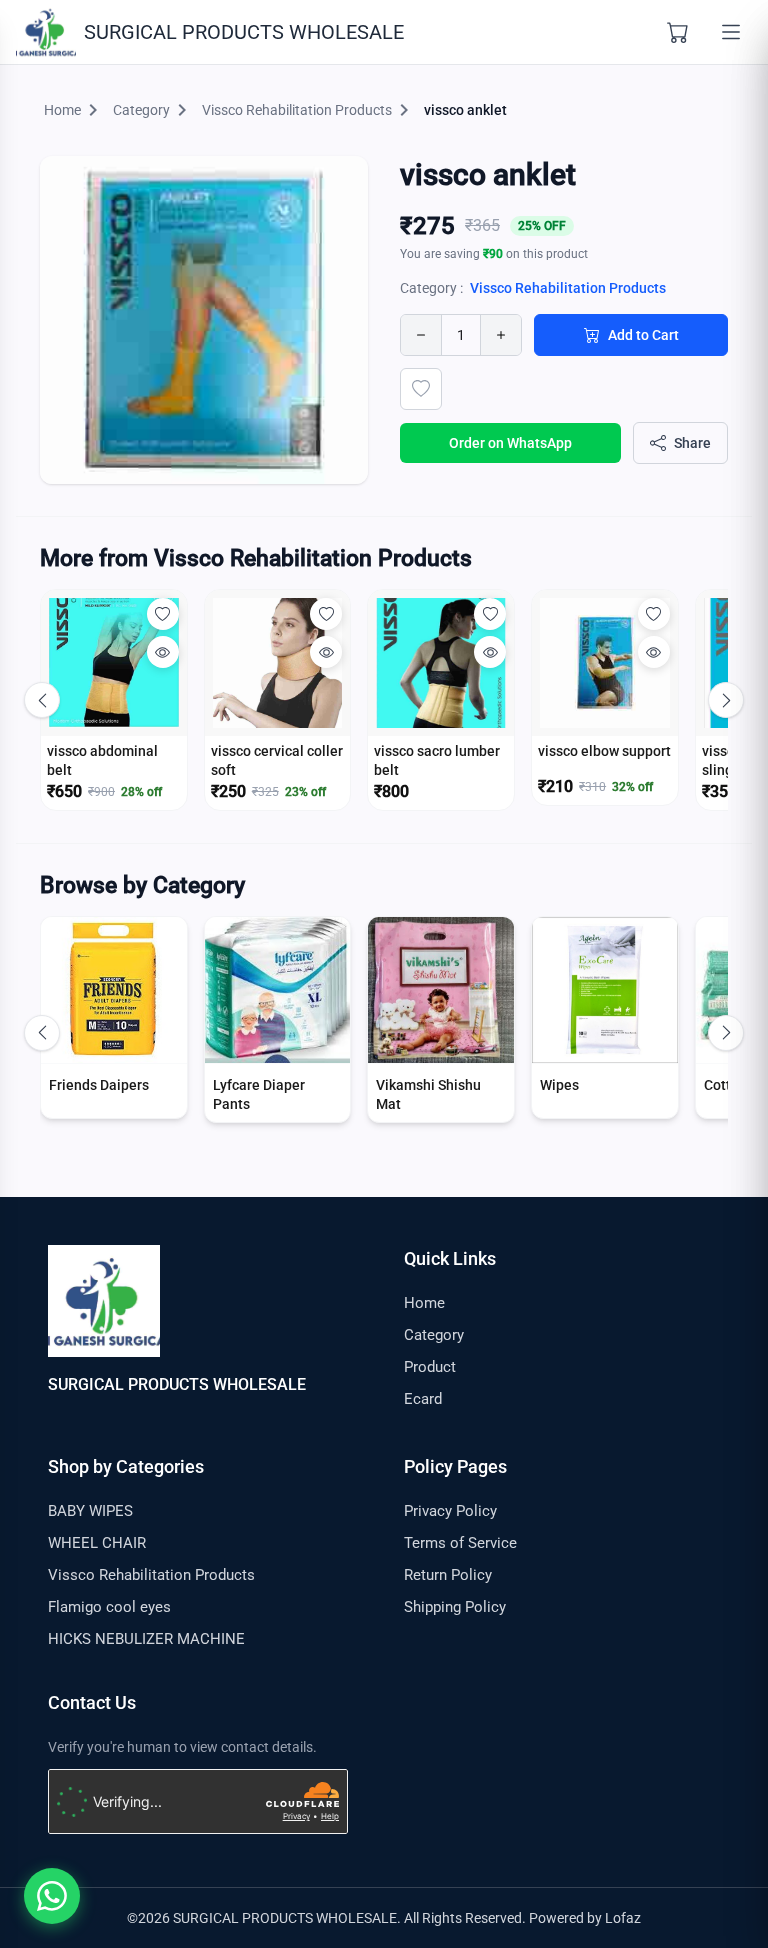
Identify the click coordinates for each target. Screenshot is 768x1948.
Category (434, 1335)
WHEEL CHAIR (97, 1543)
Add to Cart (643, 335)
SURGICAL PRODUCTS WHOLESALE (177, 1384)
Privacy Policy (450, 1511)
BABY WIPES (90, 1511)
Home (424, 1303)
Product (430, 1367)
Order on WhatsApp (510, 443)
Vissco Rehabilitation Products (568, 288)
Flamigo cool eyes (109, 1607)
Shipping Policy (455, 1607)
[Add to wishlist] (421, 389)
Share (692, 443)
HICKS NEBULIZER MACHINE (146, 1639)
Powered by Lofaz (585, 1918)
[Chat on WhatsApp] (52, 1896)
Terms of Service (460, 1543)
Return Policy (448, 1575)
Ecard (423, 1399)
